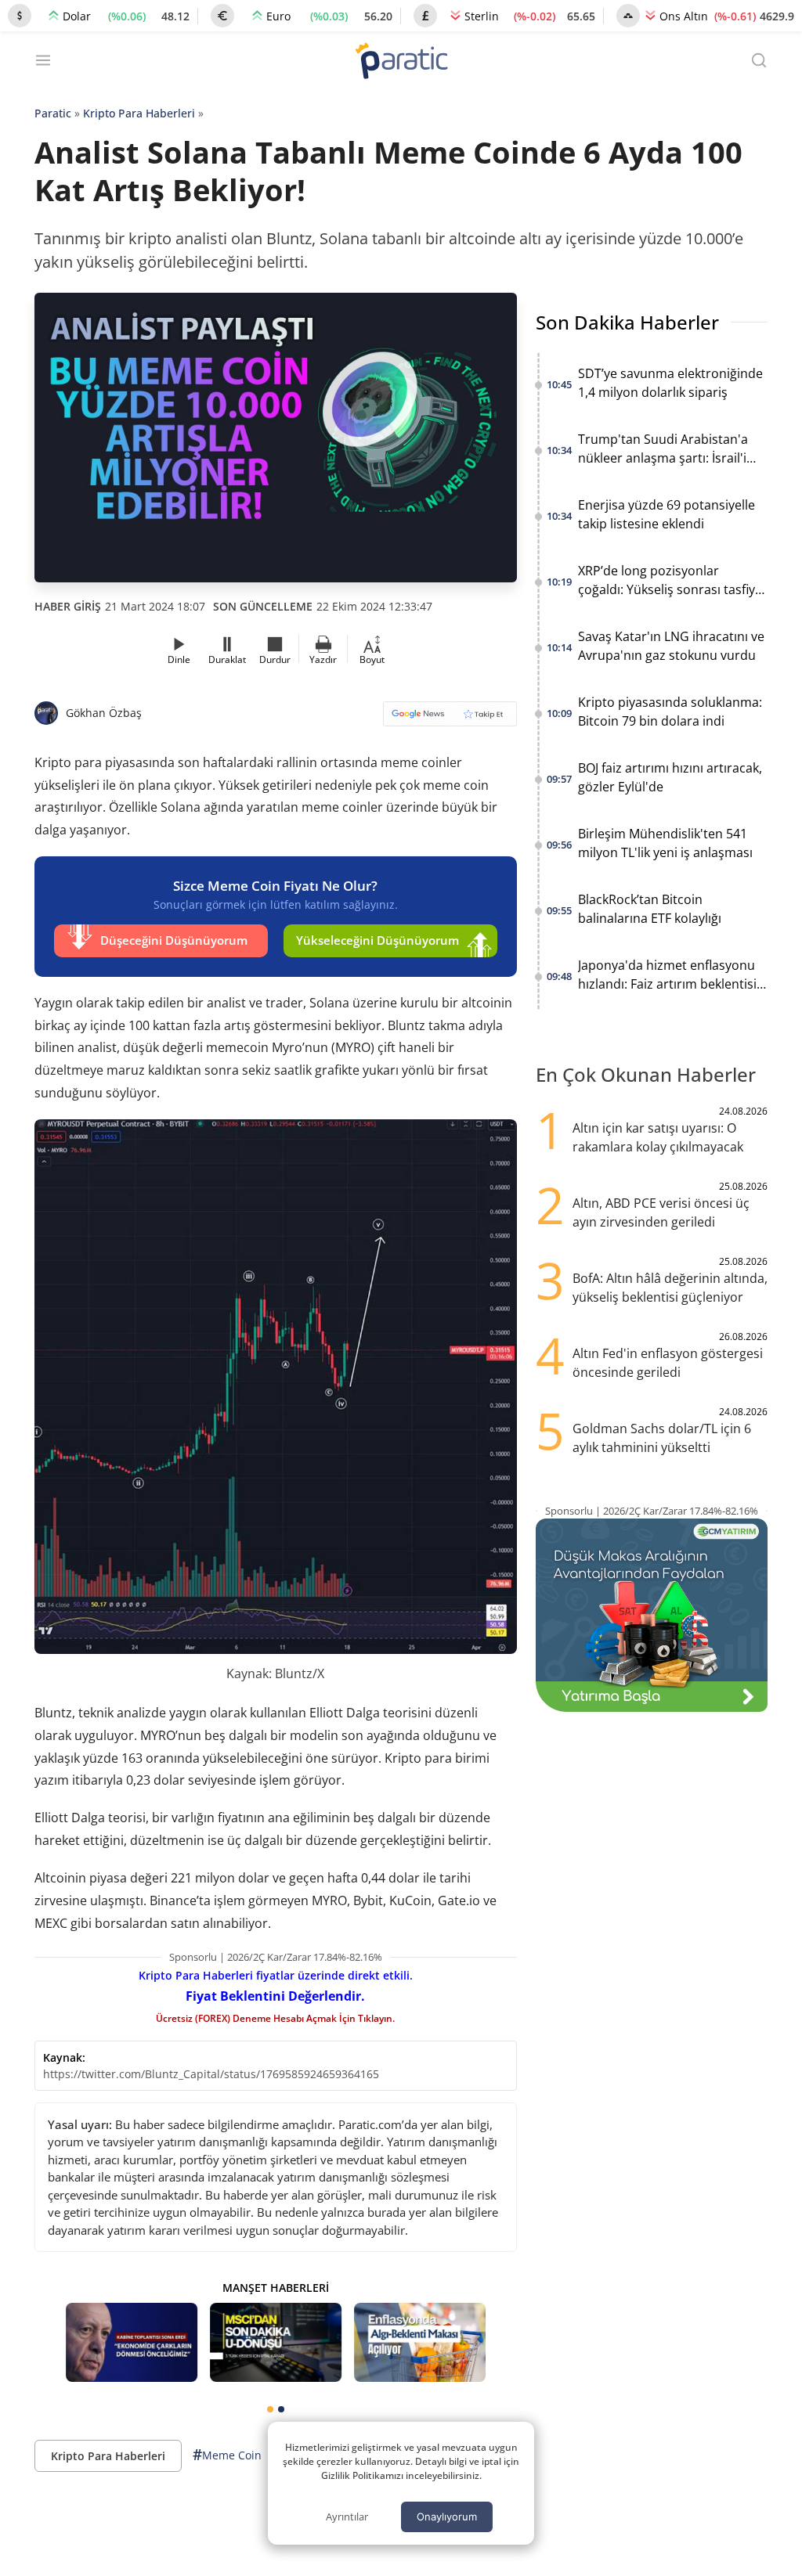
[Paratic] (401, 62)
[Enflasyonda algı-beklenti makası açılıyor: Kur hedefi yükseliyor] (420, 2342)
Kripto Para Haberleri (139, 113)
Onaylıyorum (447, 2517)
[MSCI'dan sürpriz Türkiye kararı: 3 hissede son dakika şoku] (276, 2342)
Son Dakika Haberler (627, 322)
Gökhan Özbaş (104, 713)
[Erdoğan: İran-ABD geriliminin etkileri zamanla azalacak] (132, 2342)
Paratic (53, 113)
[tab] (270, 2409)
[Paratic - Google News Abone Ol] (450, 719)
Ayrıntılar (347, 2517)
